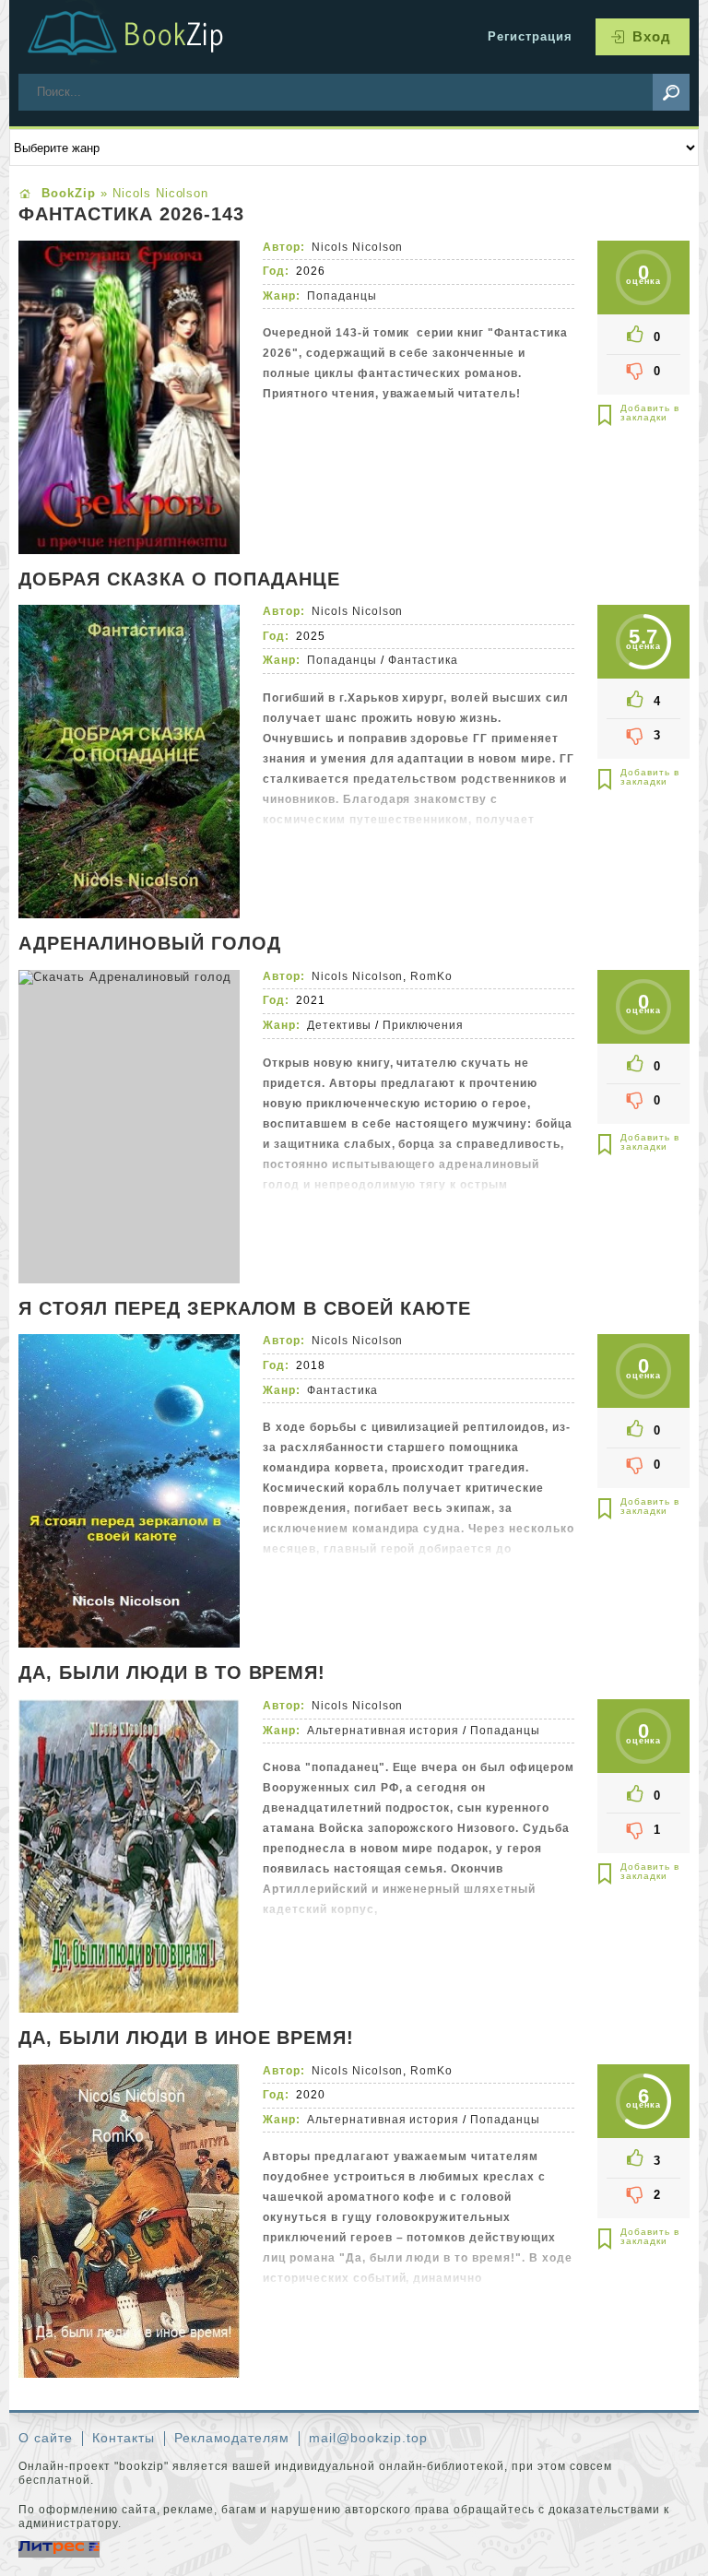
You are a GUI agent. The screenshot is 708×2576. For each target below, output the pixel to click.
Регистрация (530, 36)
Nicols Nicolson (358, 247)
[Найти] (671, 92)
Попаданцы (342, 296)
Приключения (424, 1025)
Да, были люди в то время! (172, 1673)
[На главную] (147, 37)
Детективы (339, 1025)
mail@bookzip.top (368, 2438)
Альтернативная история (383, 1731)
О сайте (46, 2438)
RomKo (431, 976)
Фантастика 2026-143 (131, 215)
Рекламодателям (232, 2438)
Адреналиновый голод (150, 944)
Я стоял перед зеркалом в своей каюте (245, 1309)
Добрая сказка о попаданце (179, 580)
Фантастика (424, 660)
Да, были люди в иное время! (186, 2038)
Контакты (124, 2438)
